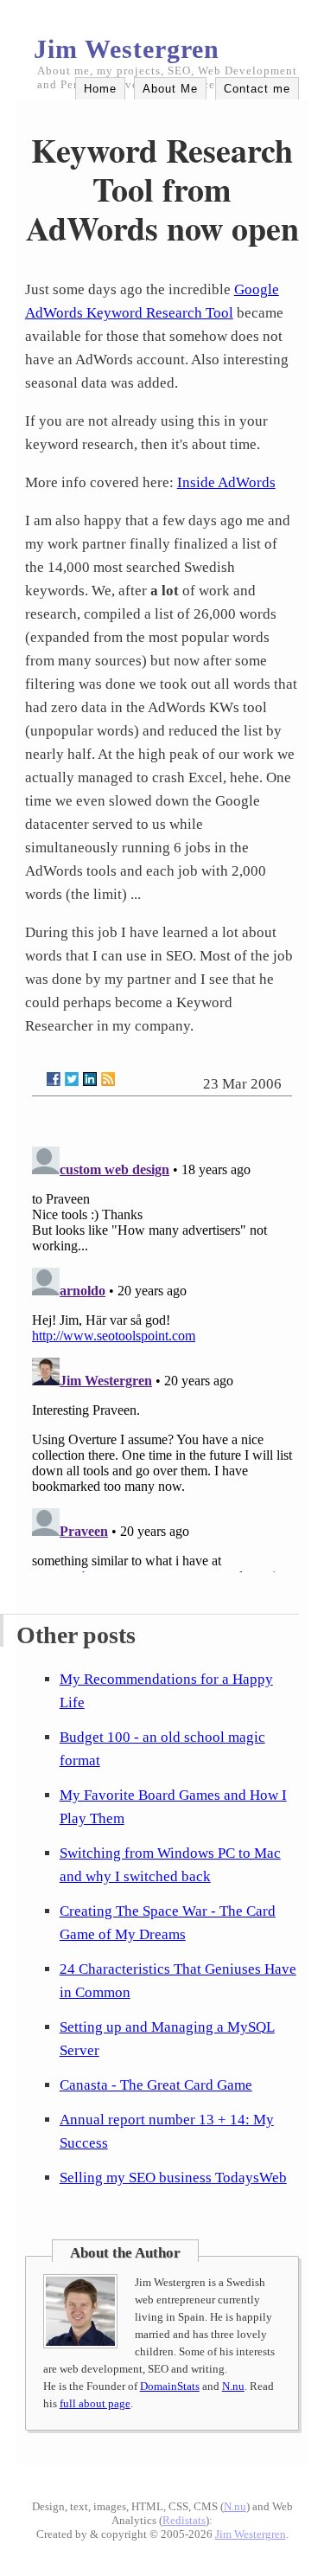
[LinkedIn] (90, 1079)
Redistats (184, 2520)
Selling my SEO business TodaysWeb (173, 2178)
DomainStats (170, 2386)
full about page (95, 2403)
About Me (170, 89)
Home (100, 89)
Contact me (257, 89)
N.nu (233, 2386)
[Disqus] (162, 1356)
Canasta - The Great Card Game (156, 2085)
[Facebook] (54, 1079)
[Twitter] (72, 1079)
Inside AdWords (226, 482)
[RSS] (108, 1079)
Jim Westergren (127, 49)
